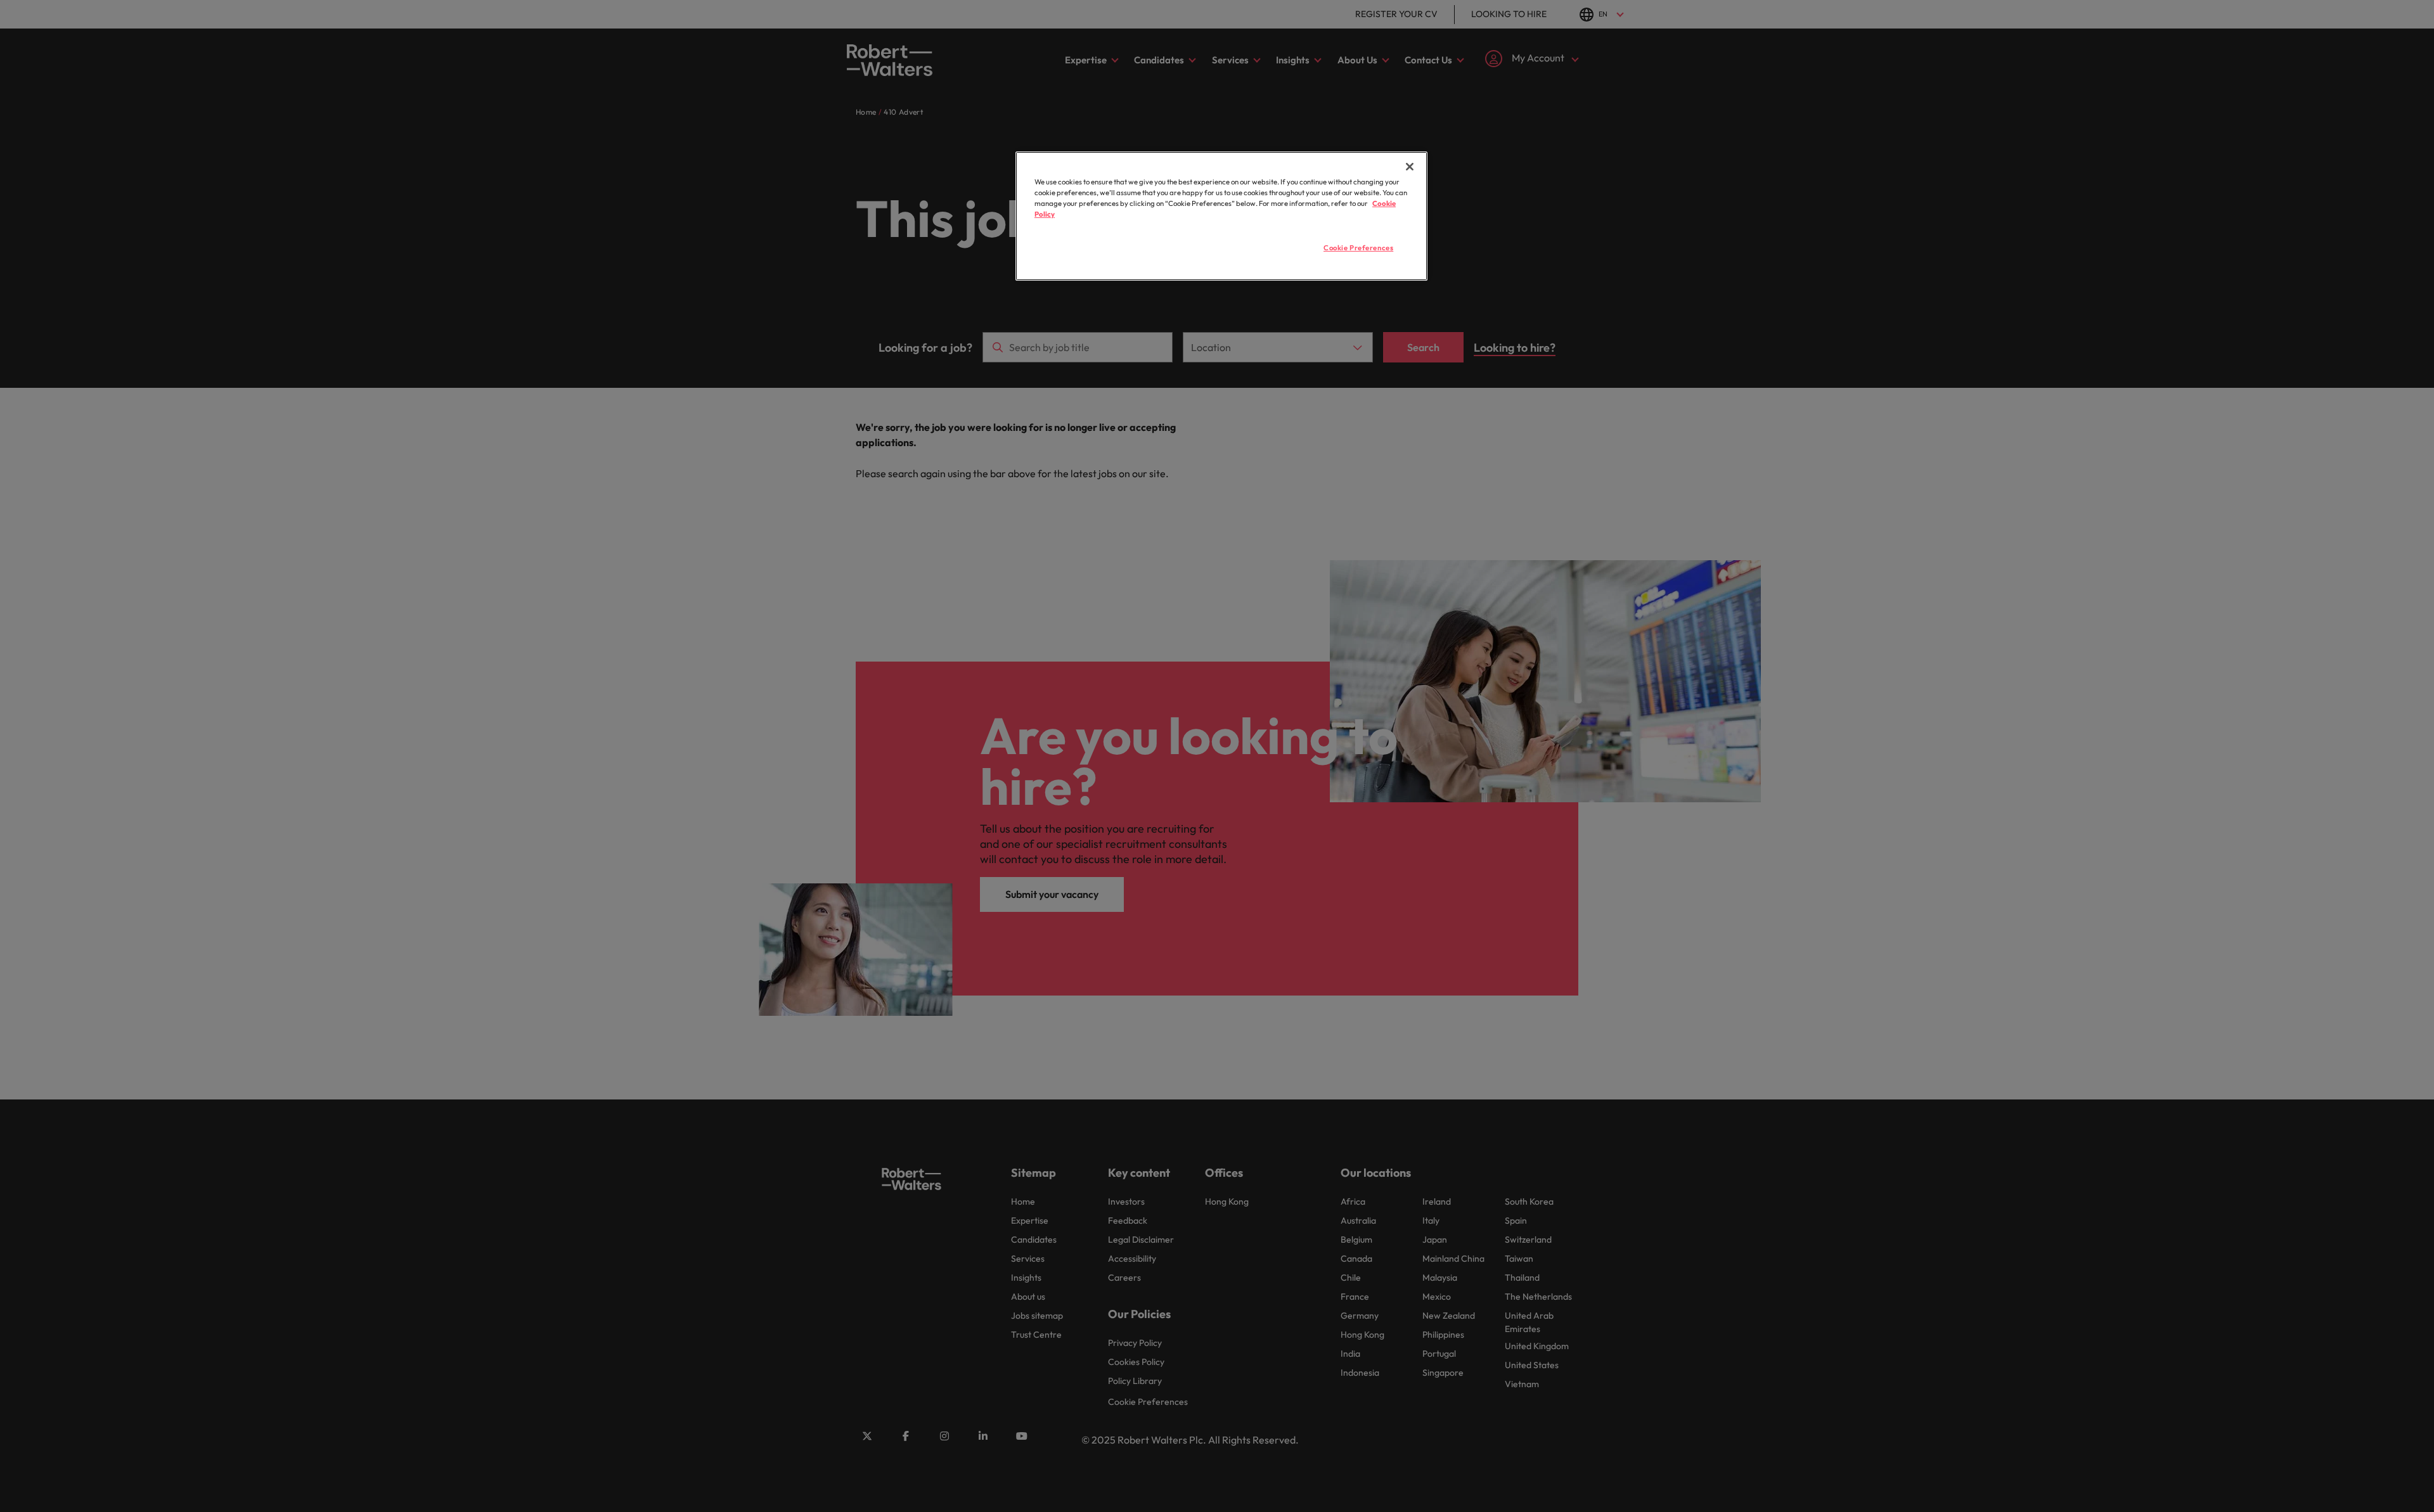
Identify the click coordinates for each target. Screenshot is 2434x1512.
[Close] (1410, 167)
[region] (1221, 216)
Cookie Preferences (1358, 248)
